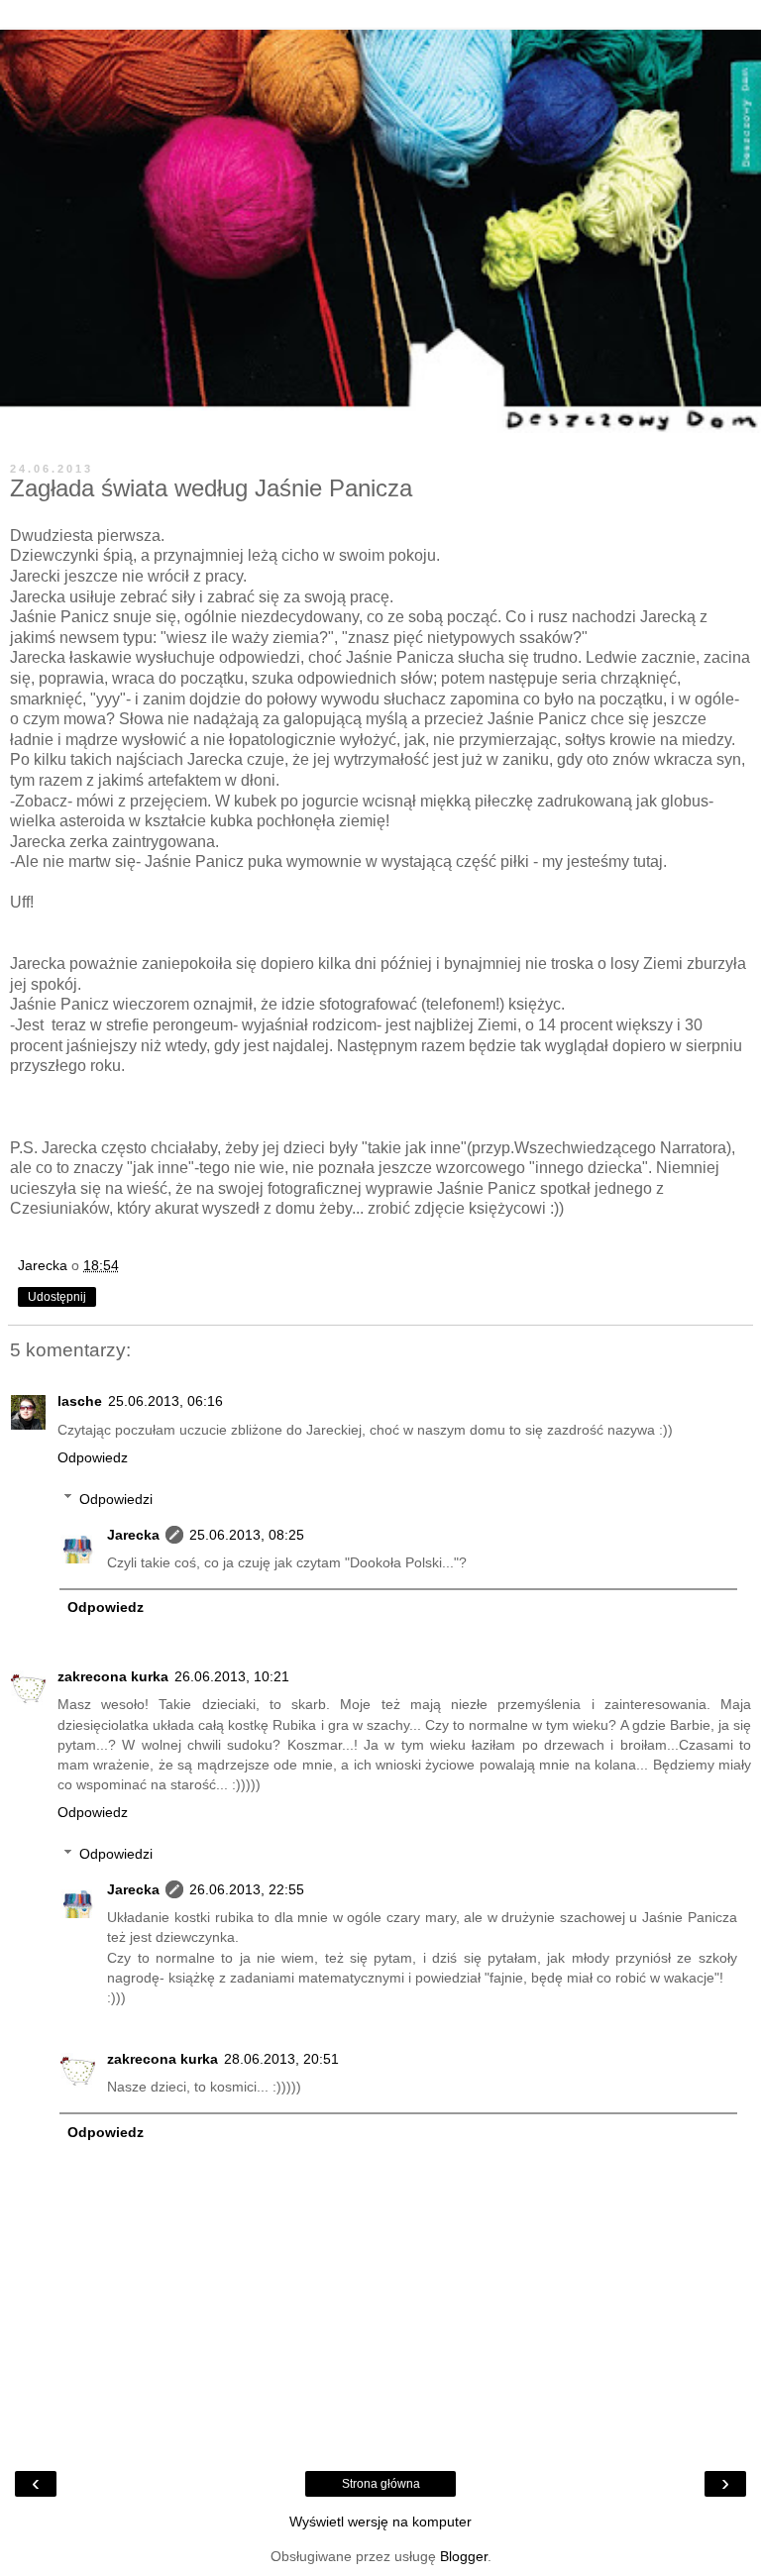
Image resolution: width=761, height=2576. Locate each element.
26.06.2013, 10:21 (232, 1676)
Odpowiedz (93, 1457)
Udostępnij (57, 1297)
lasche (80, 1401)
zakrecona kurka (113, 1676)
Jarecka (133, 1535)
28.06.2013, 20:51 (281, 2059)
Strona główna (381, 2484)
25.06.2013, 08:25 (247, 1535)
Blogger (464, 2556)
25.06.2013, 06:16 (165, 1401)
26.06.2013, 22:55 (247, 1889)
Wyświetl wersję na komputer (380, 2522)
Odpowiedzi (116, 1499)
